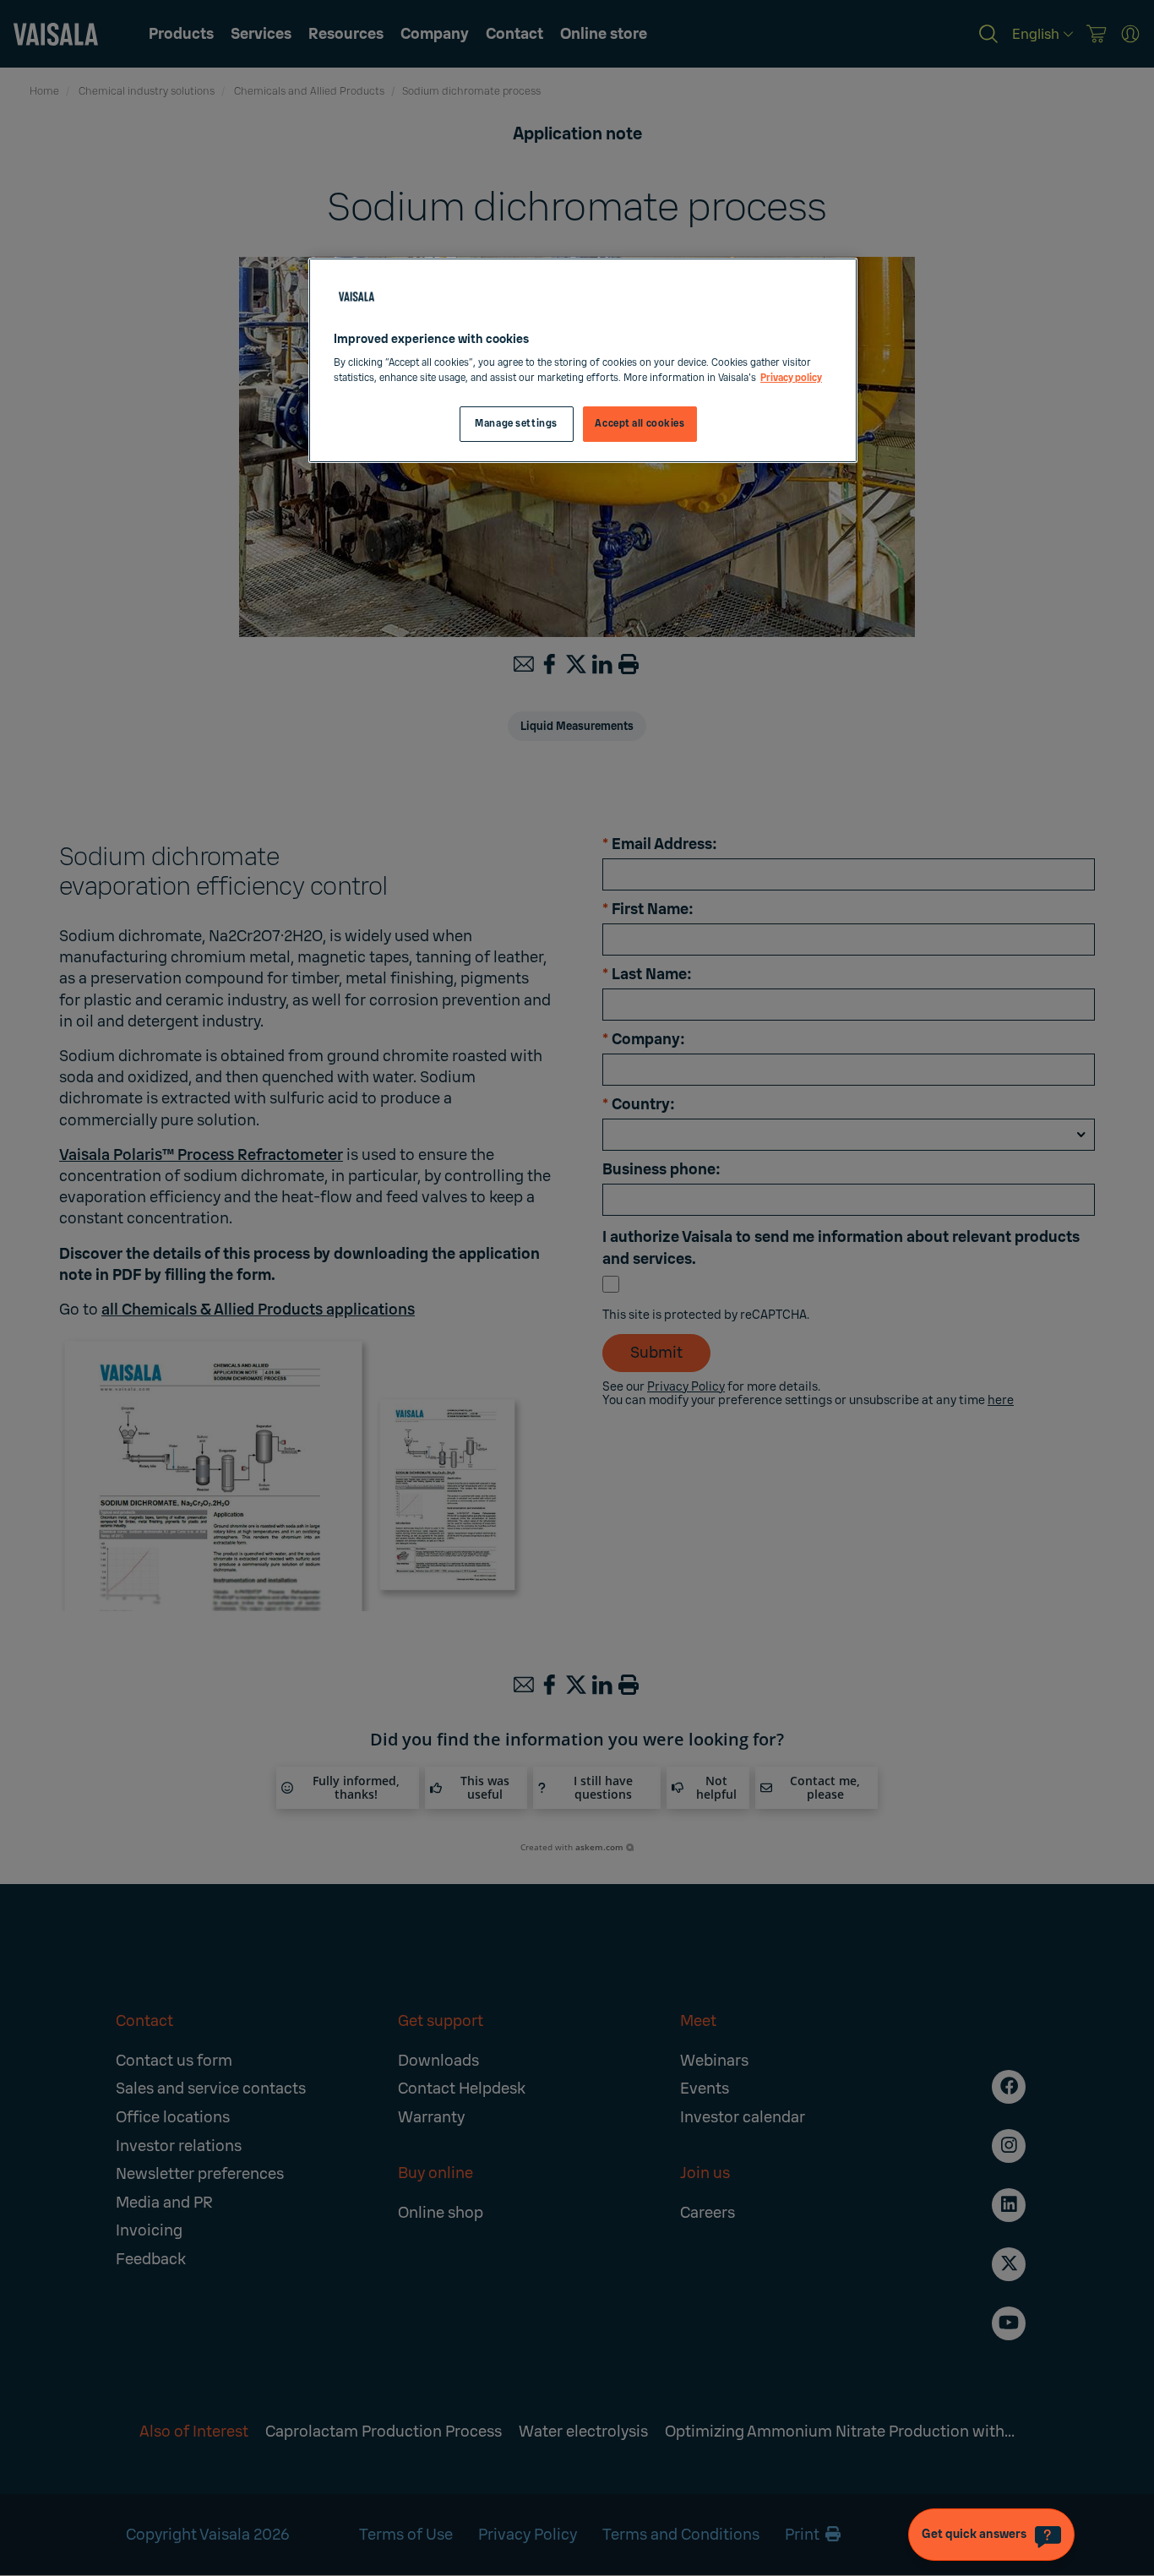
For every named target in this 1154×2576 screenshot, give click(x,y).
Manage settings (516, 424)
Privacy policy (791, 378)
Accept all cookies (640, 424)
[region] (583, 360)
